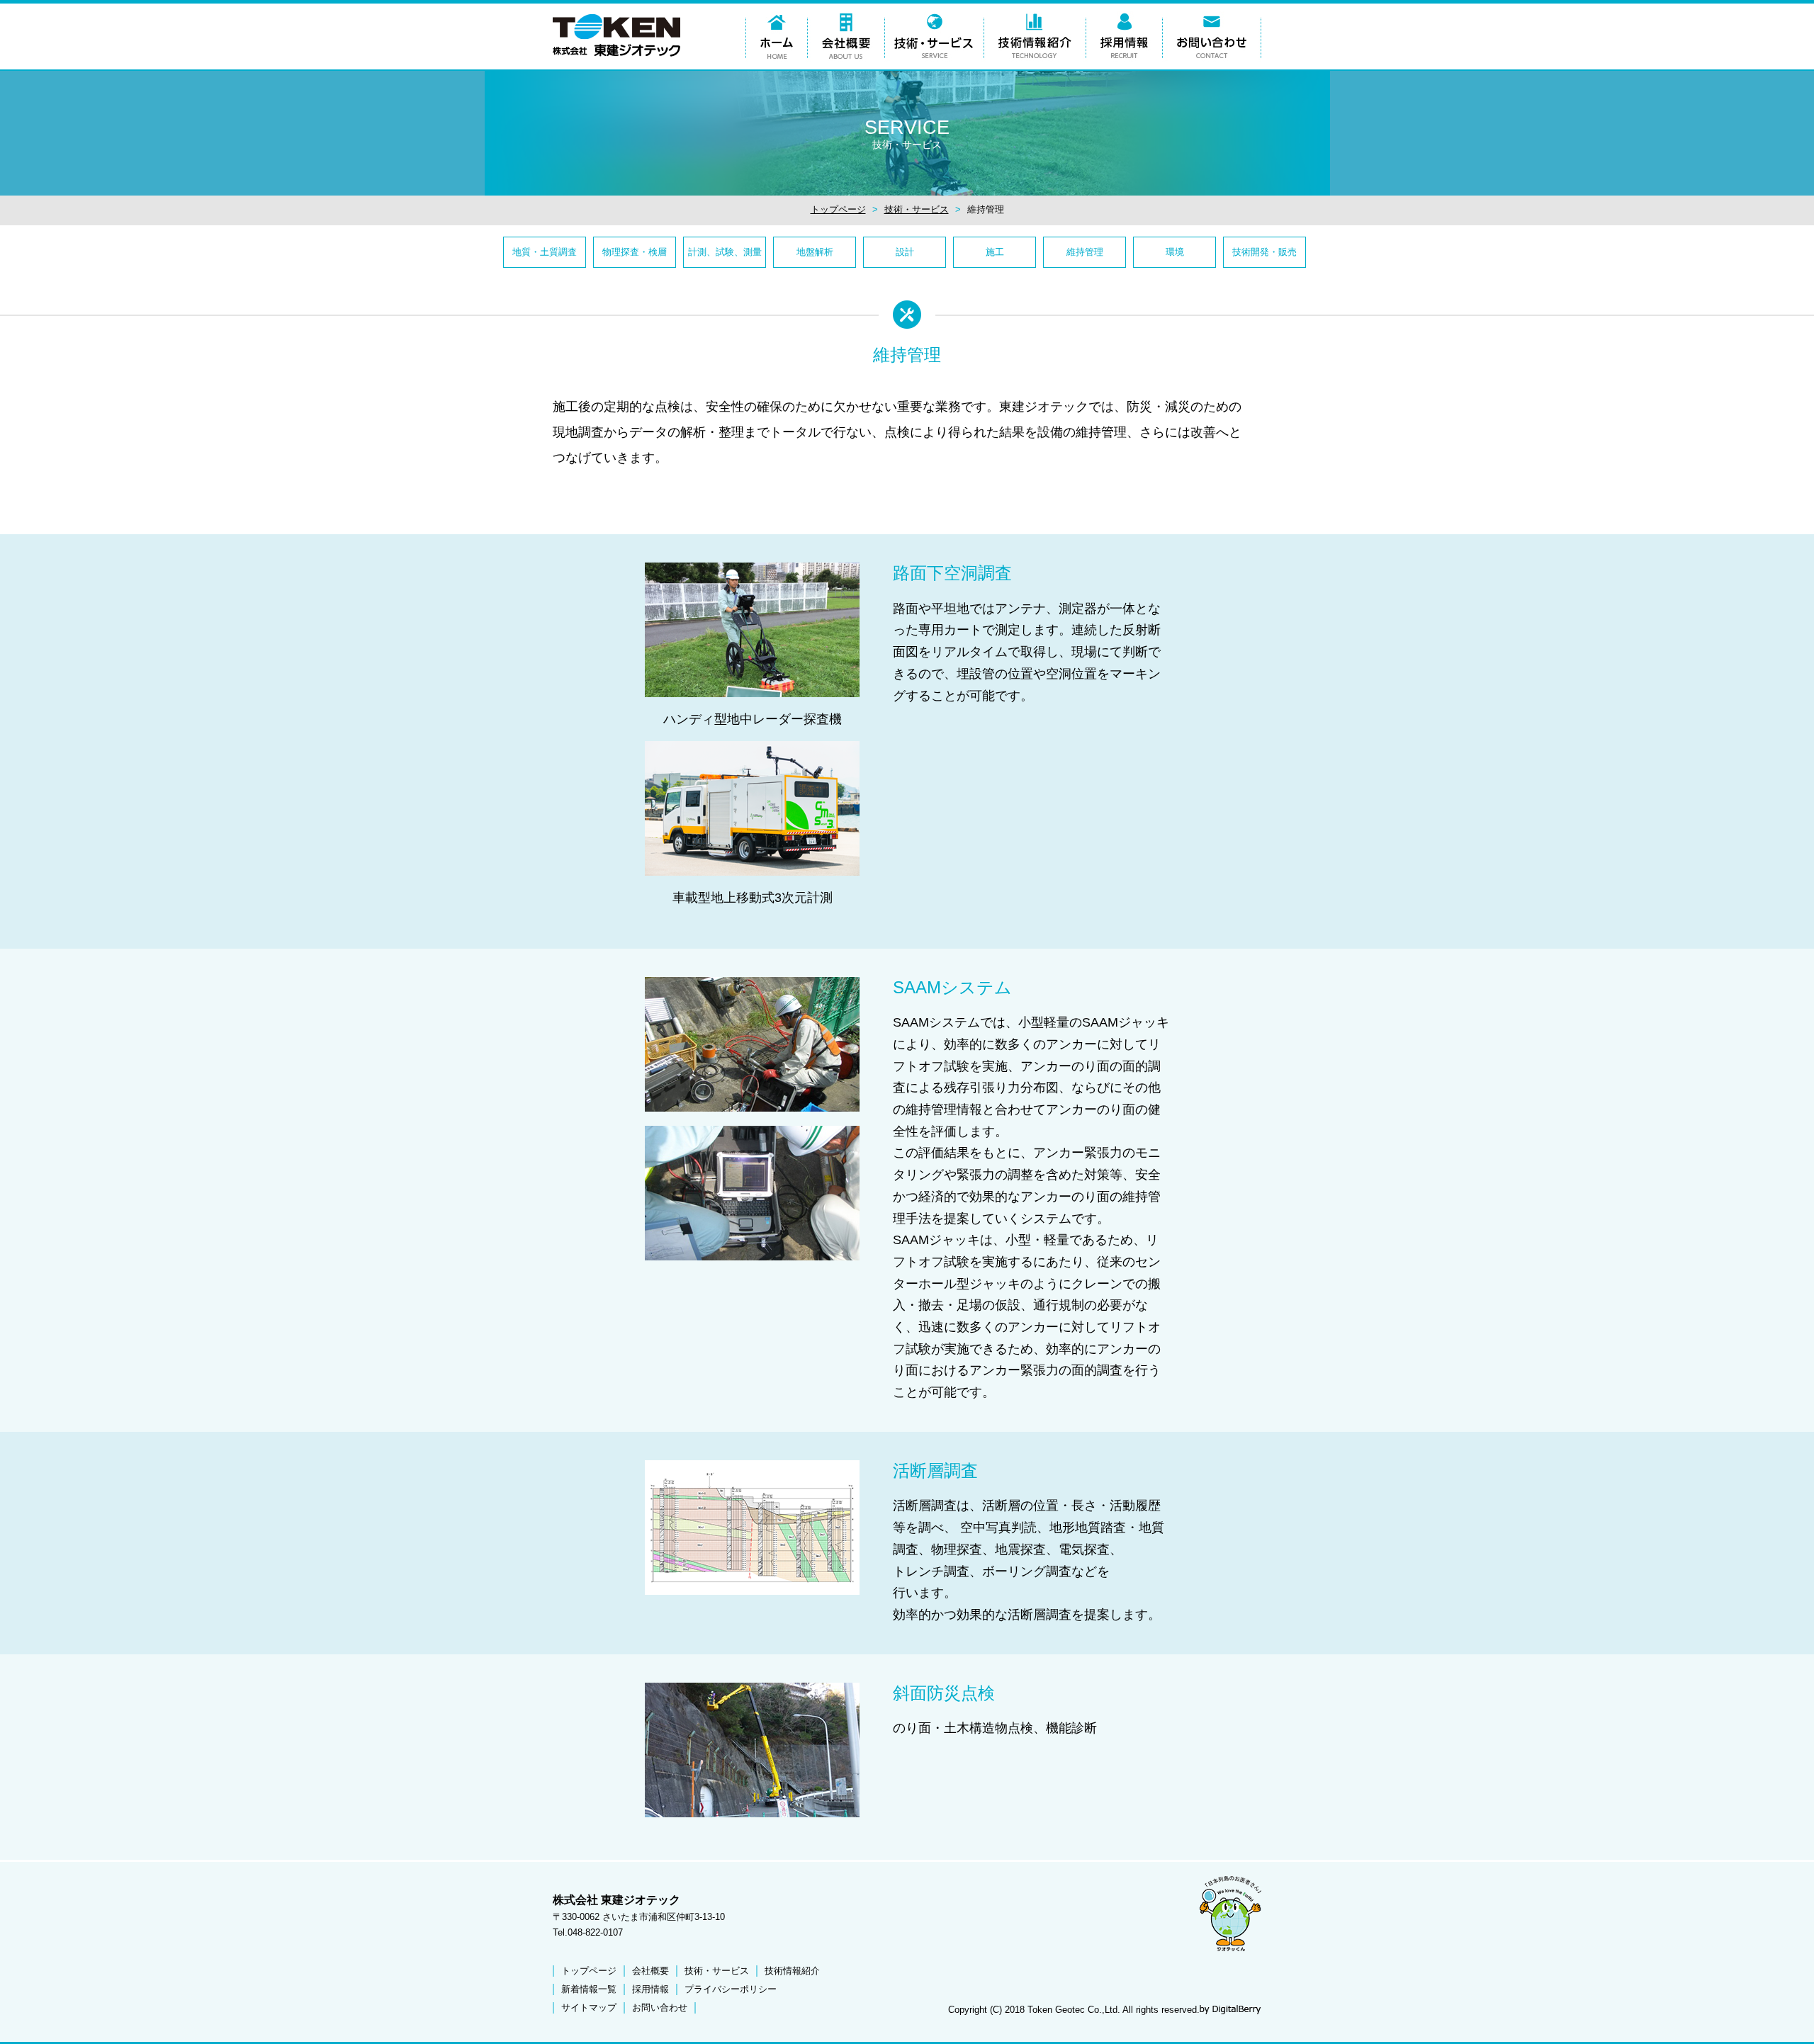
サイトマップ (589, 2008)
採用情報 (650, 1989)
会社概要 (650, 1971)
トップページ (838, 209)
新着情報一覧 (589, 1989)
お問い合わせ (660, 2008)
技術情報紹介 (792, 1971)
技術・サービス (917, 209)
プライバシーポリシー (731, 1989)
